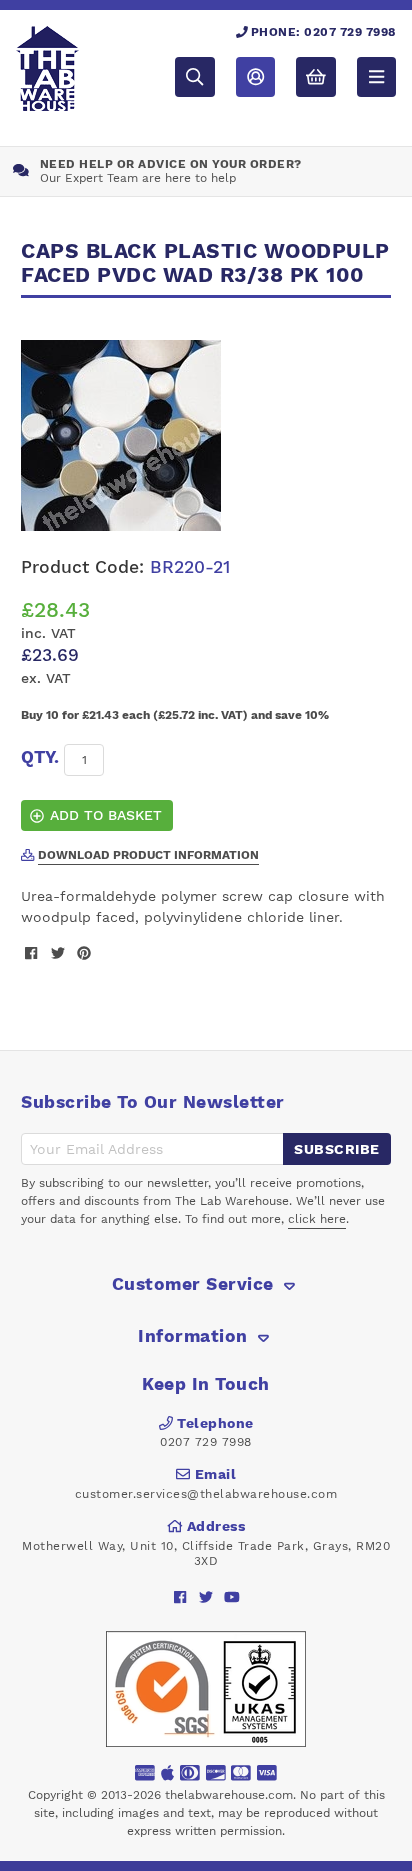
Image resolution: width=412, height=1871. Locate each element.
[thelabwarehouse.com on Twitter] (206, 1596)
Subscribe (337, 1149)
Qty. (40, 757)
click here (317, 1219)
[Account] (255, 76)
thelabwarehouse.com (229, 1795)
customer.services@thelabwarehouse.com (206, 1494)
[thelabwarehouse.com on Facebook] (180, 1596)
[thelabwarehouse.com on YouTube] (232, 1596)
